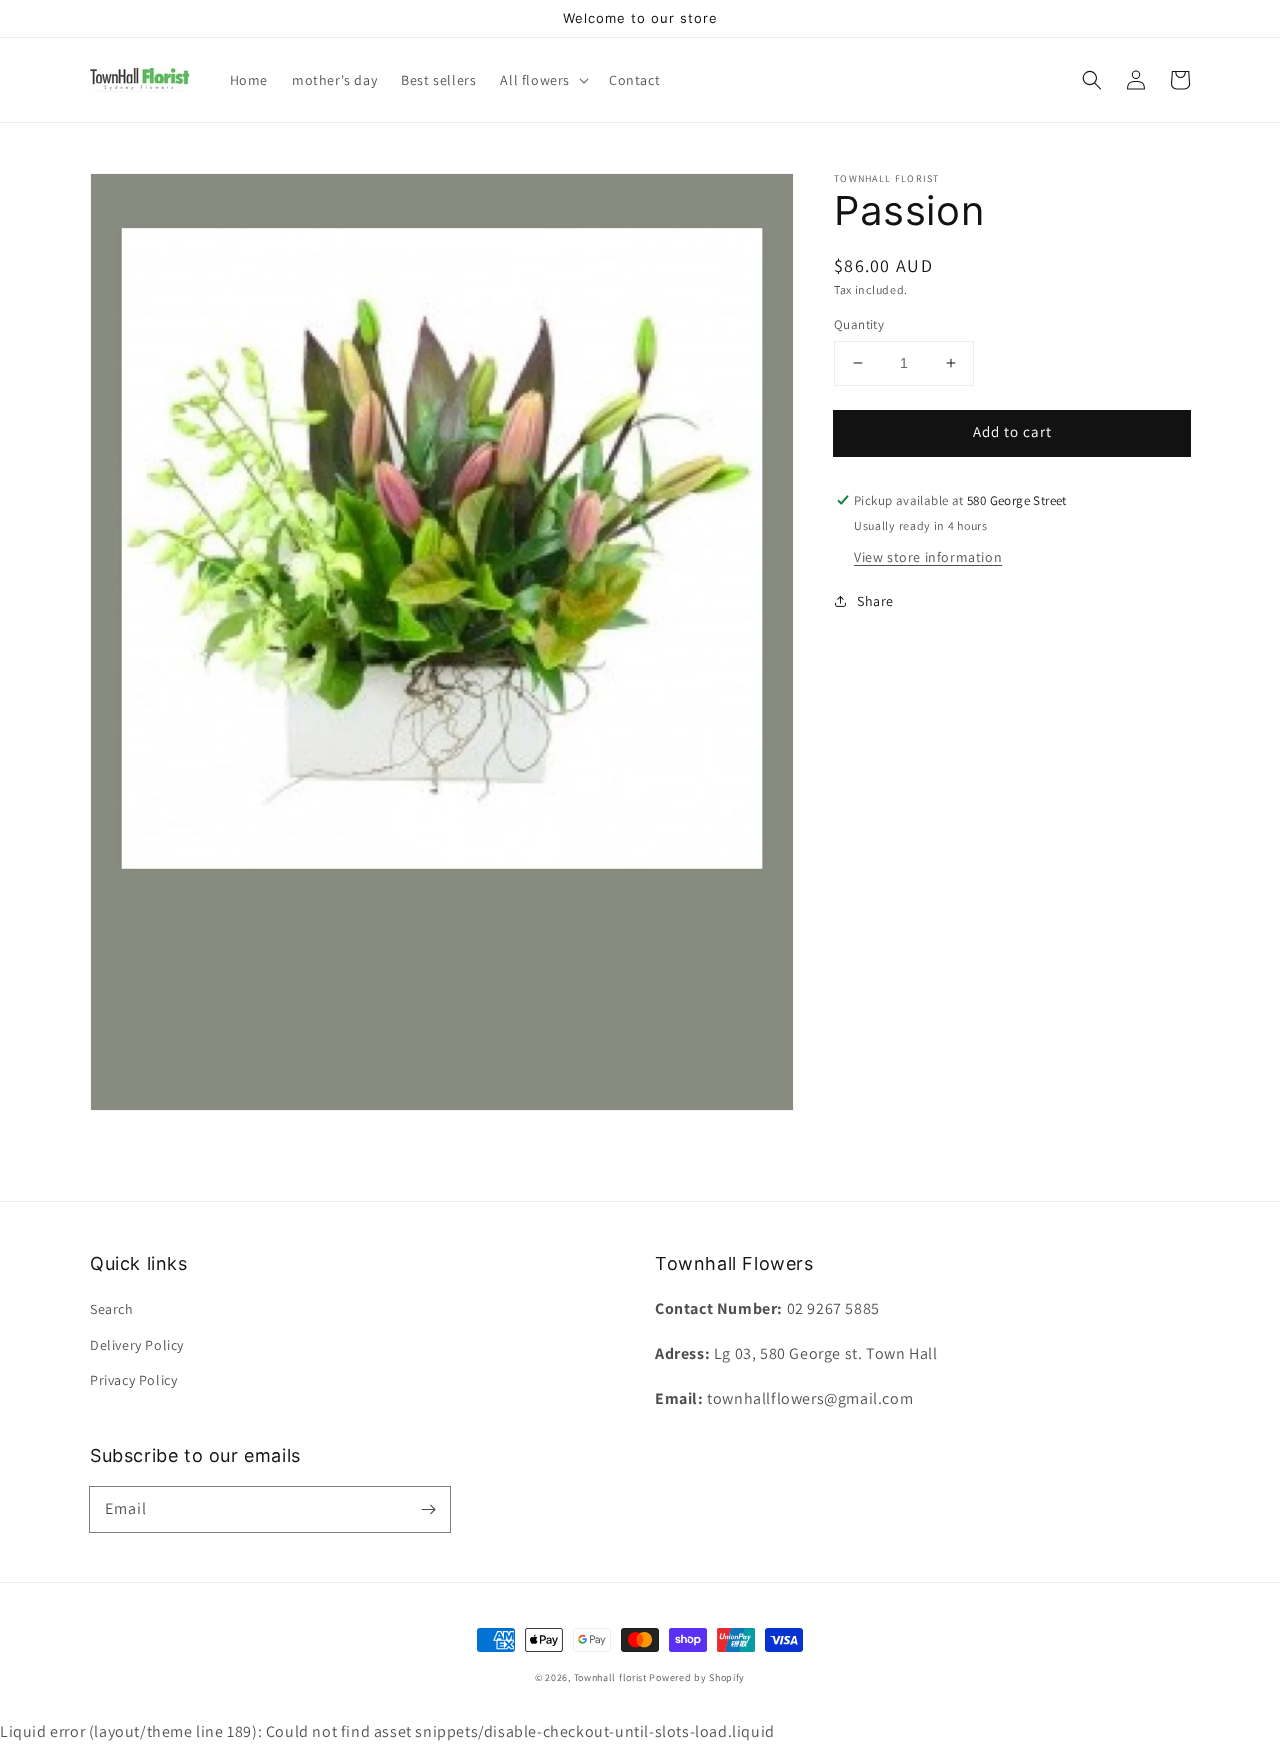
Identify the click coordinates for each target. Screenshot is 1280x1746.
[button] (1092, 80)
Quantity (859, 324)
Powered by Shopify (697, 1677)
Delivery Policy (137, 1345)
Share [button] (875, 601)
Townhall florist (610, 1677)
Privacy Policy (133, 1380)
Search (112, 1309)
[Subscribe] (428, 1509)
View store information (928, 557)
